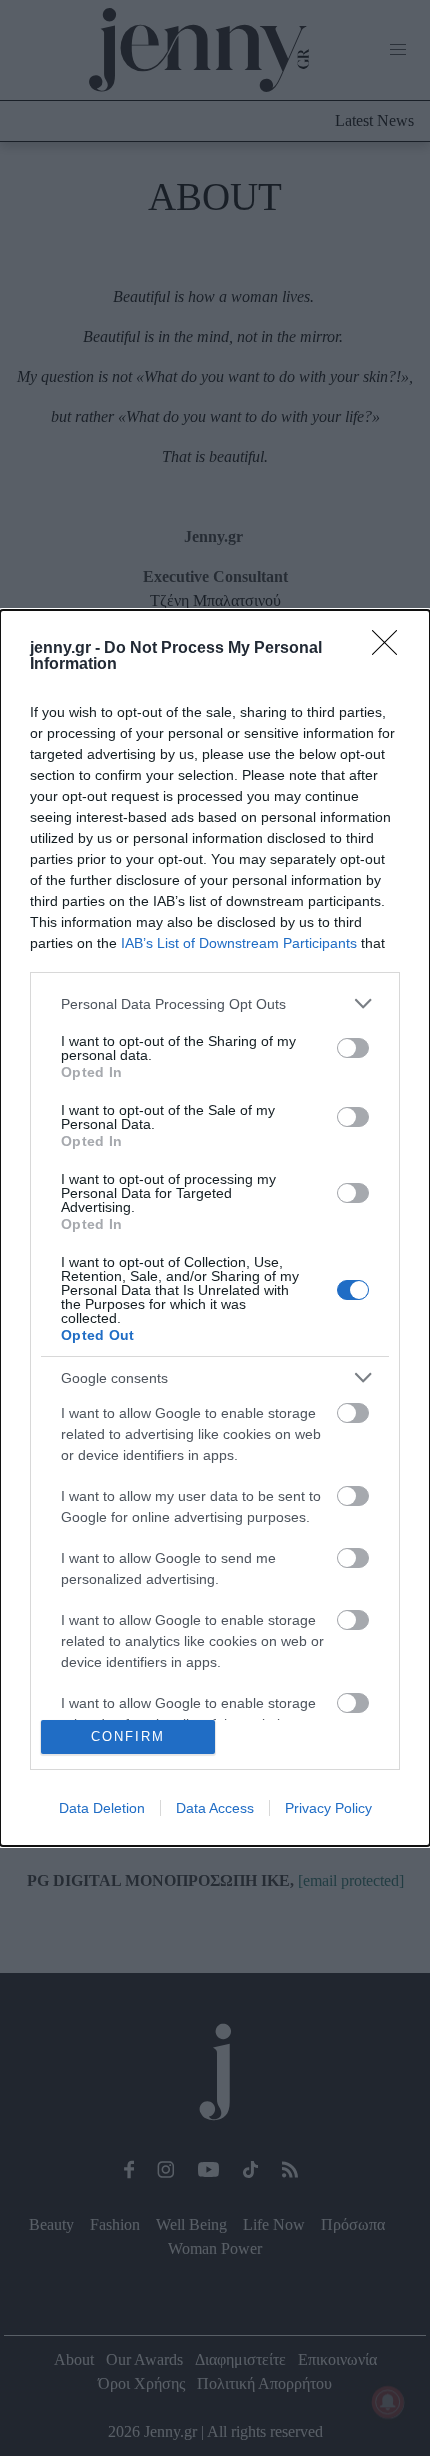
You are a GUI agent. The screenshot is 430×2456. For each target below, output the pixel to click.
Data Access (215, 1808)
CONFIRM (128, 1736)
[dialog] (215, 1228)
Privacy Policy (328, 1808)
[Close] (391, 649)
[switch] (353, 1048)
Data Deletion (102, 1808)
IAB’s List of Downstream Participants (239, 943)
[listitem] (215, 1003)
